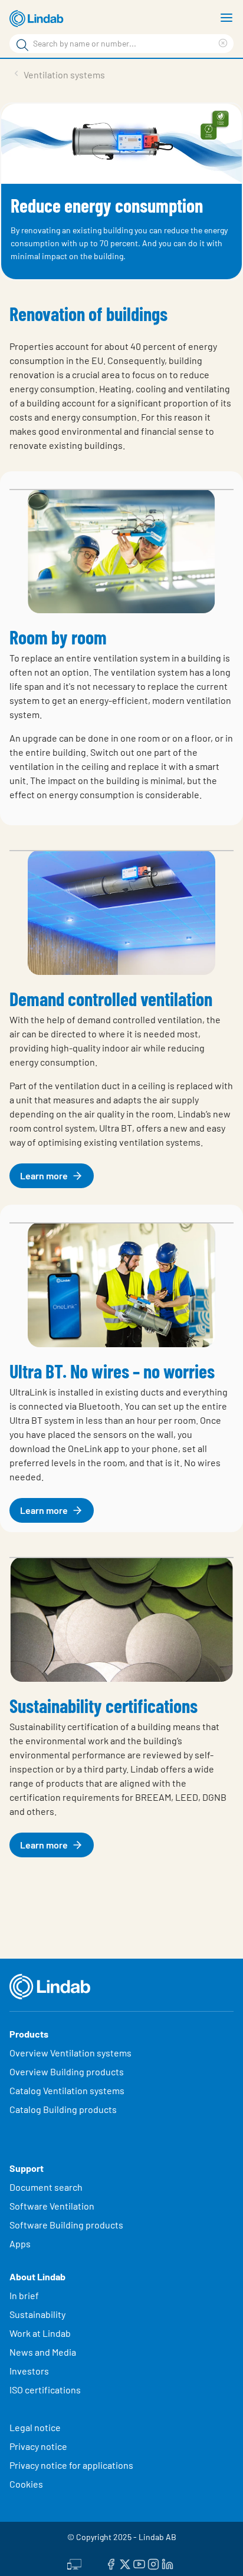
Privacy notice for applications (71, 2465)
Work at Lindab (40, 2333)
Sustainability (38, 2314)
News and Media (43, 2352)
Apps (20, 2243)
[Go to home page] (38, 19)
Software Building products (66, 2225)
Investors (29, 2371)
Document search (46, 2187)
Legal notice (35, 2427)
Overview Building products (67, 2071)
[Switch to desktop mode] (74, 2562)
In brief (25, 2295)
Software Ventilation (52, 2206)
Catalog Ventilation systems (67, 2090)
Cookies (26, 2484)
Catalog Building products (63, 2109)
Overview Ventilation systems (70, 2053)
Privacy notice (38, 2446)
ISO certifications (45, 2390)
